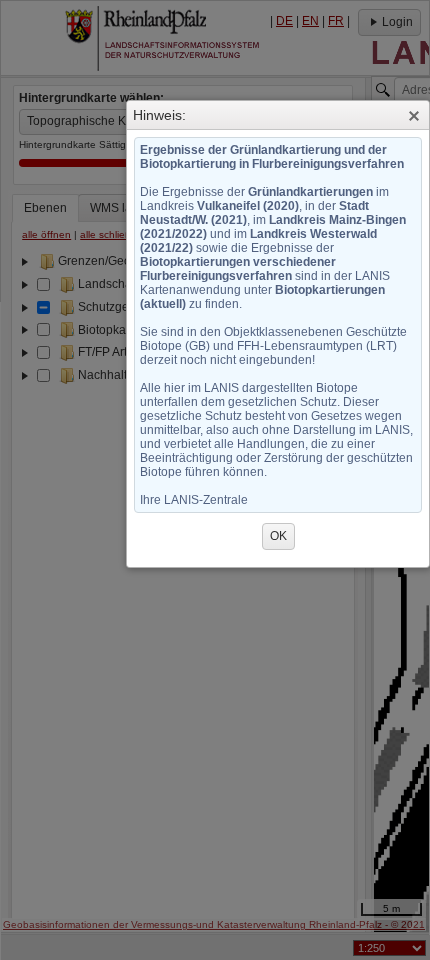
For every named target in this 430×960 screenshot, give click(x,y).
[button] (414, 116)
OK (278, 536)
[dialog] (278, 348)
